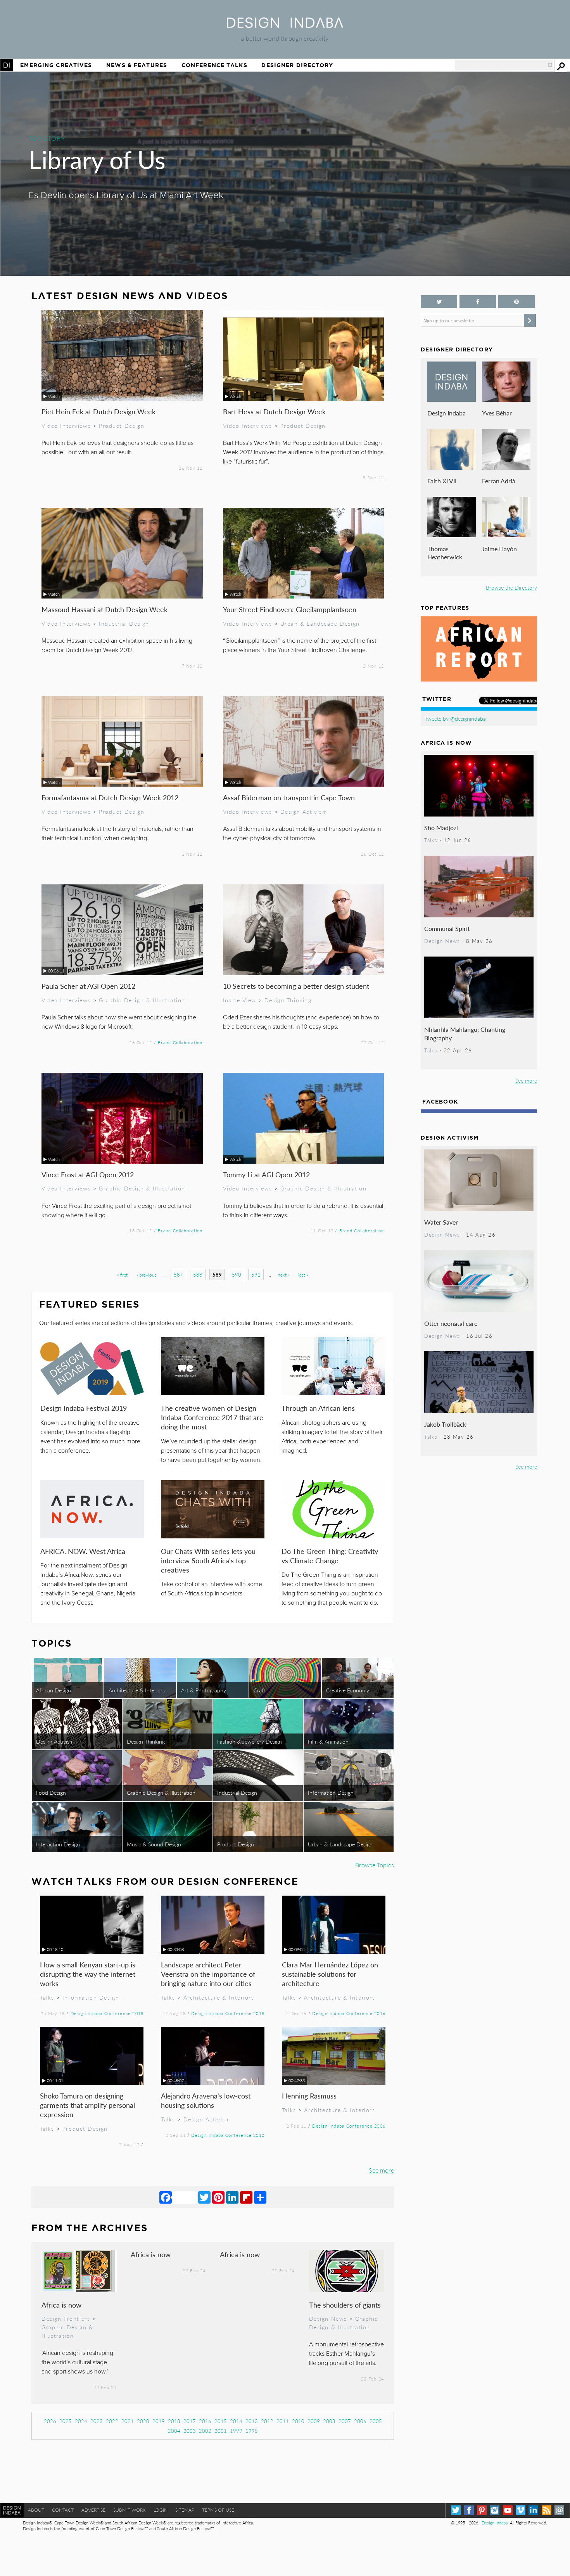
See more (381, 2170)
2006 (360, 2421)
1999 (236, 2431)
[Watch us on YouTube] (508, 2510)
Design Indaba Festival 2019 (84, 1408)
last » (303, 1275)
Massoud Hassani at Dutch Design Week (104, 609)
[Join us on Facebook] (478, 302)
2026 (50, 2421)
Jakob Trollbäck (445, 1424)
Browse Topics (375, 1865)
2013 (252, 2421)
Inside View (240, 1000)
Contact (63, 2510)
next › (283, 1275)
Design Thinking (288, 1000)
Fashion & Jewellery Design (250, 1741)
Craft (259, 1690)
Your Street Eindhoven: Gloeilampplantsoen (290, 609)
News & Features (137, 65)
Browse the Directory (511, 587)
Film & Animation (328, 1741)
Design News (328, 2318)
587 (178, 1274)
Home (7, 65)
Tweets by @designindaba (455, 718)
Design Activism (304, 811)
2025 (66, 2421)
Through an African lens (318, 1408)
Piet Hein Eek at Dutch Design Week (98, 411)
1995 (252, 2431)
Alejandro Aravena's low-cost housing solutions (206, 2100)
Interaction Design (58, 1844)
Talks (47, 1997)
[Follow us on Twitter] (439, 302)
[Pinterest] (218, 2197)
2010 (298, 2421)
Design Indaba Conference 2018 (107, 2013)
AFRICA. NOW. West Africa (83, 1551)
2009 (314, 2421)
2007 (345, 2421)
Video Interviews (66, 426)
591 (256, 1274)
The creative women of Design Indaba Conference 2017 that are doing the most (212, 1417)
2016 (205, 2421)
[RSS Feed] (547, 2510)
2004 (174, 2431)
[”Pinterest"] (516, 302)
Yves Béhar (497, 413)
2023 (97, 2421)
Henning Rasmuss (309, 2096)
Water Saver (441, 1222)
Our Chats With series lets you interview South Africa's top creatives (208, 1560)
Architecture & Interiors (137, 1690)
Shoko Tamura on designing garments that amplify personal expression (87, 2105)
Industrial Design (124, 623)
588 (198, 1274)
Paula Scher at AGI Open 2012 (88, 986)
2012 (267, 2421)
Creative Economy (348, 1690)
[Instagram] (495, 2510)
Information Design (331, 1792)
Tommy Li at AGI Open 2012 (266, 1174)
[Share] (260, 2197)
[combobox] (504, 65)
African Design (54, 1690)
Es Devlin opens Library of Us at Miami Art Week (126, 195)
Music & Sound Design (154, 1844)
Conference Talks (214, 65)
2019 (159, 2421)
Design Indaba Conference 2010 (228, 2135)
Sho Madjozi (441, 828)
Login (161, 2510)
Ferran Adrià (499, 481)
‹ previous (147, 1275)
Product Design (122, 426)
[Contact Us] (559, 2510)
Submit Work (130, 2510)
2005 (376, 2421)
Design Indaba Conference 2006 (349, 2126)
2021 (128, 2421)
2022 (112, 2421)
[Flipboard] (246, 2197)
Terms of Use (218, 2510)
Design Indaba (446, 413)
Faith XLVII (442, 481)
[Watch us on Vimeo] (521, 2510)
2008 (329, 2421)
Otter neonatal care (451, 1323)
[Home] (285, 25)
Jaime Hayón (499, 549)
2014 (236, 2421)
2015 (221, 2421)
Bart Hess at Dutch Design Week (274, 411)
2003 (190, 2431)
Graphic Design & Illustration (142, 1000)
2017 (190, 2421)
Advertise (93, 2510)
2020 (143, 2421)
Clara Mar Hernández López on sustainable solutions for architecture (330, 1974)
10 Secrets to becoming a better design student (296, 986)
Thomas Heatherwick (445, 553)
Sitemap (185, 2510)
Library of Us (97, 159)
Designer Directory (297, 65)
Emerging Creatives (56, 65)
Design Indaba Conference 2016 (349, 2013)
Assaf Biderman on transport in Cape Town (289, 797)
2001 (221, 2431)
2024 (81, 2421)
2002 (205, 2431)
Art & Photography (204, 1690)
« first (122, 1275)
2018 (174, 2421)
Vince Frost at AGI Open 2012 (88, 1174)
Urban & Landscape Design (320, 623)
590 (237, 1274)
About (36, 2510)
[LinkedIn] (232, 2197)
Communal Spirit (447, 928)
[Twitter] (204, 2197)
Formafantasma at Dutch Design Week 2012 (110, 797)
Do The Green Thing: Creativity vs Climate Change (330, 1556)
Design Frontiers (66, 2318)
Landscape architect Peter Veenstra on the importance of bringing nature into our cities (208, 1974)
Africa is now (61, 2305)
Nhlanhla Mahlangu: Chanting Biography (465, 1034)
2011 (283, 2421)
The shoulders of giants (345, 2305)
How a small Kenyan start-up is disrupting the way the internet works (88, 1974)
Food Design (51, 1792)
